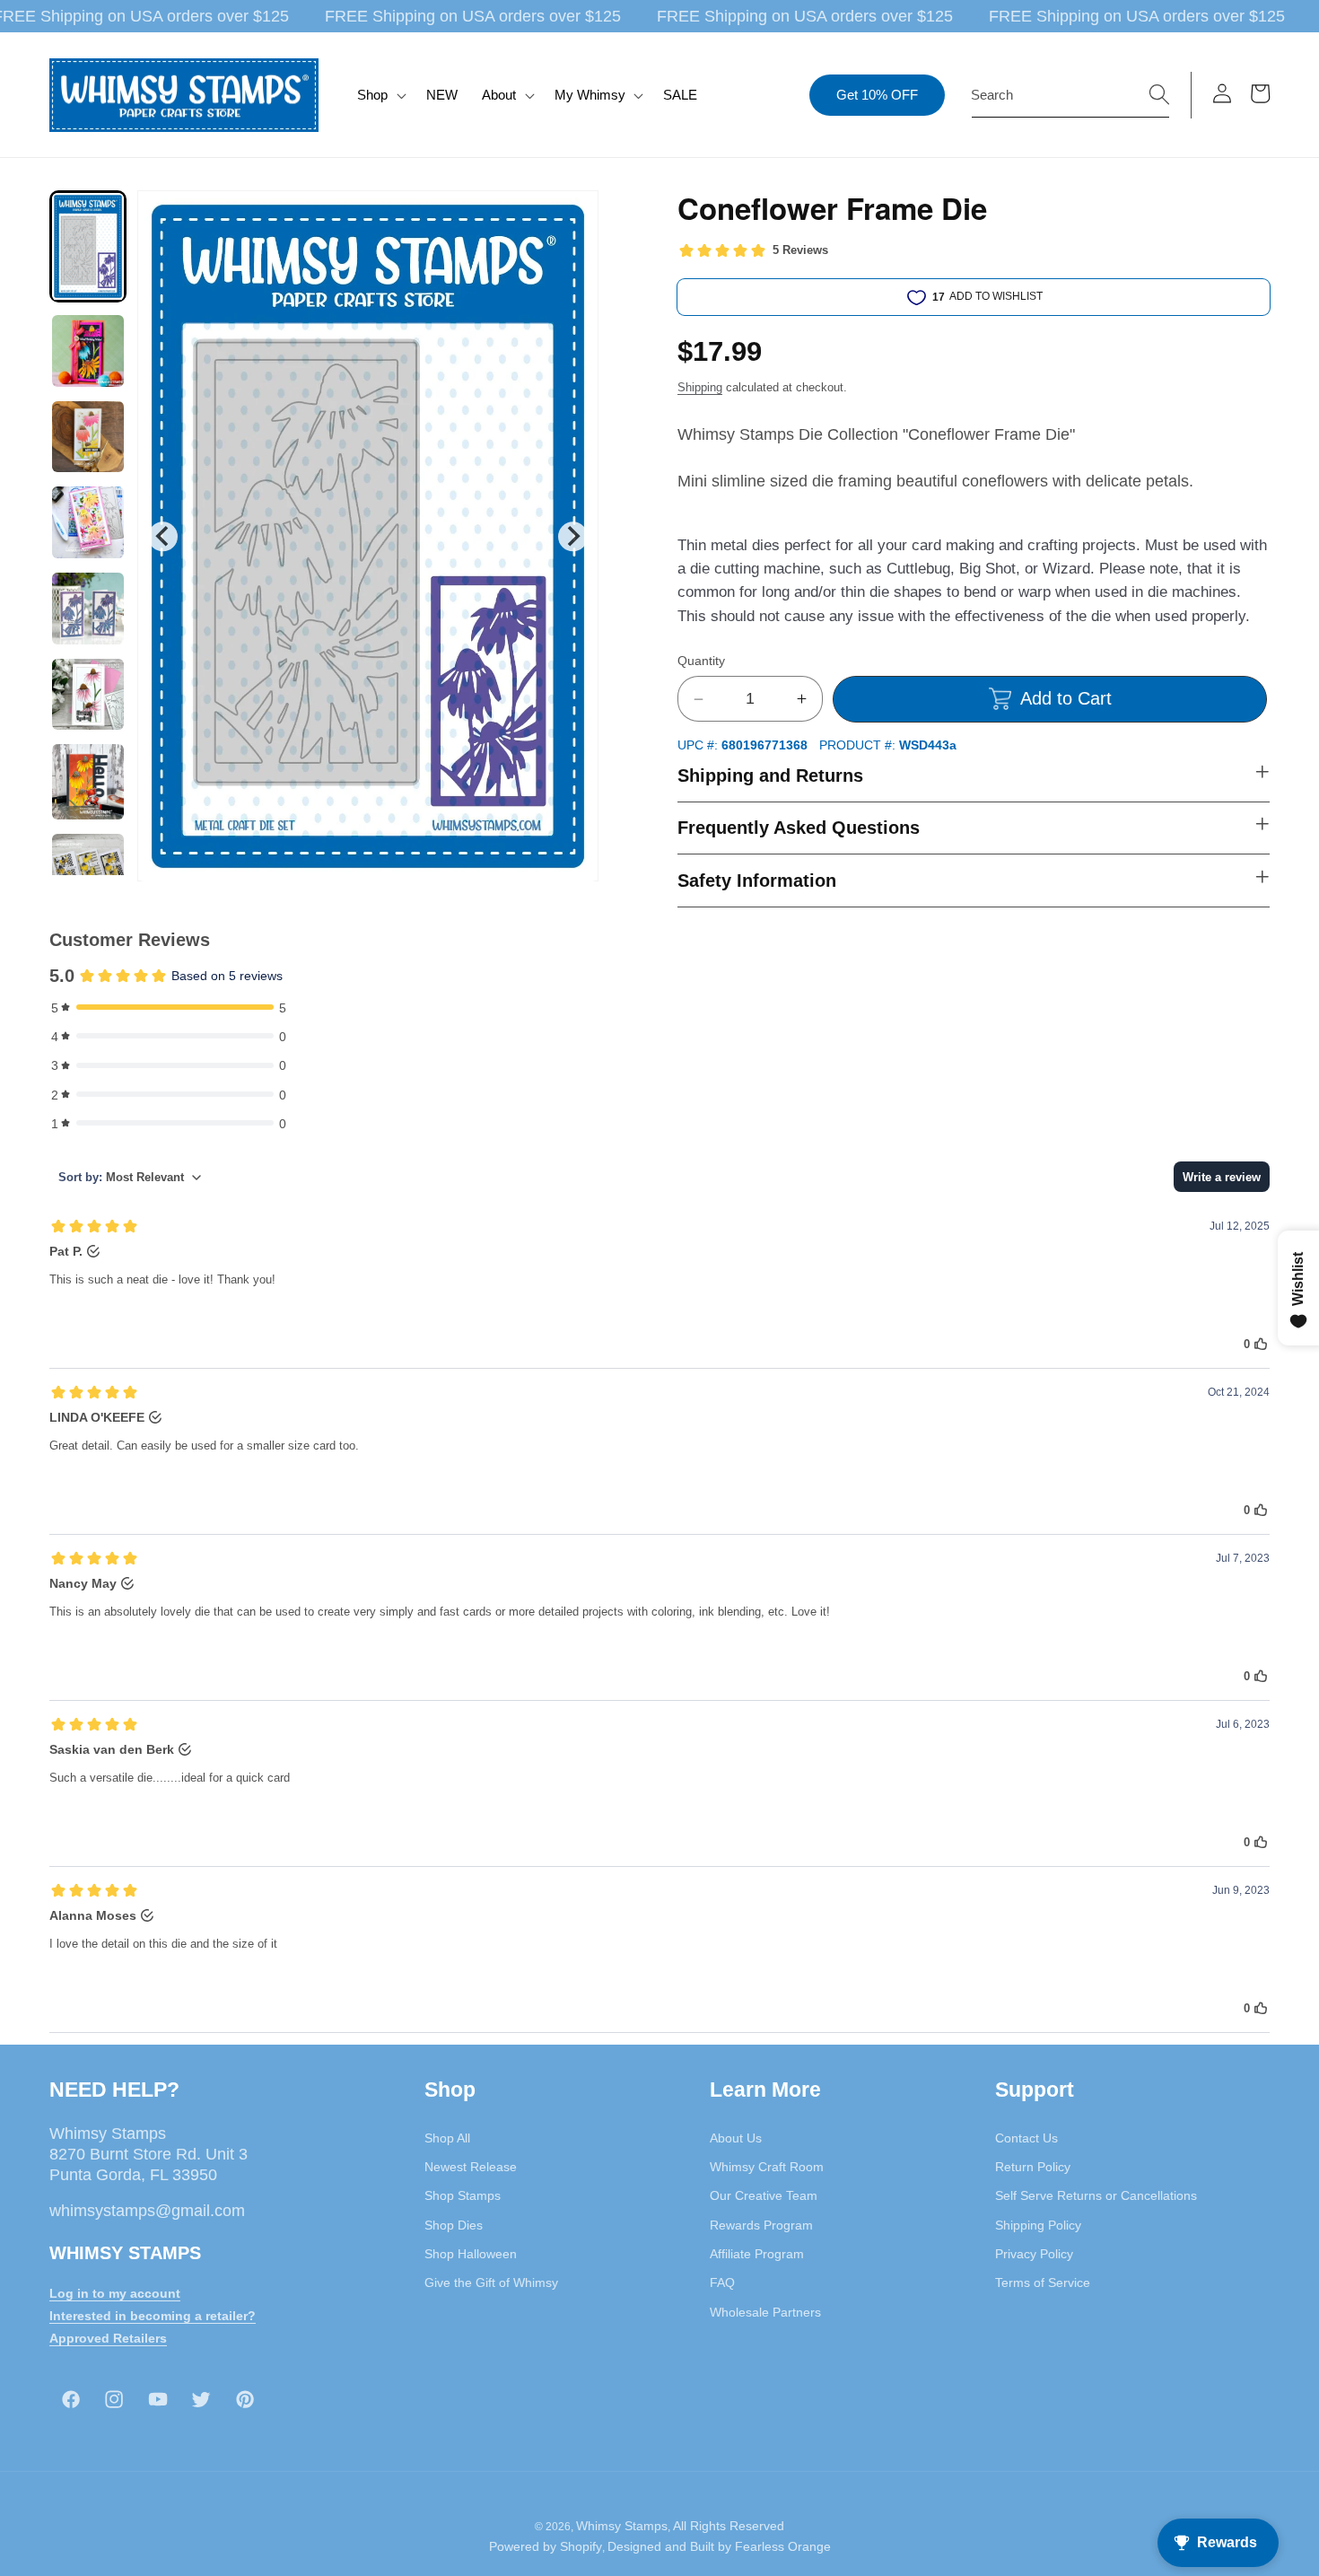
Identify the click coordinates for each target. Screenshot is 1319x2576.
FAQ (722, 2282)
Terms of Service (1043, 2282)
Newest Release (471, 2166)
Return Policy (1033, 2166)
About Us (736, 2137)
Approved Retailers (108, 2337)
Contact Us (1026, 2137)
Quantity (701, 661)
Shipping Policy (1038, 2224)
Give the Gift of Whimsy (491, 2282)
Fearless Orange (783, 2547)
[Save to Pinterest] (573, 215)
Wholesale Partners (765, 2311)
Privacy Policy (1034, 2253)
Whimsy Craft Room (767, 2166)
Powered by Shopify (546, 2547)
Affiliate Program (757, 2253)
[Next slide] (573, 536)
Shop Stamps (463, 2195)
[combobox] (1070, 95)
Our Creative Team (764, 2195)
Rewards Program (761, 2224)
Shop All (447, 2137)
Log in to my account (115, 2292)
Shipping (700, 387)
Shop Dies (454, 2224)
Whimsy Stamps (622, 2526)
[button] (380, 95)
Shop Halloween (471, 2253)
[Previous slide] (163, 536)
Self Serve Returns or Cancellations (1096, 2195)
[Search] (1159, 94)
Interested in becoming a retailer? (153, 2315)
